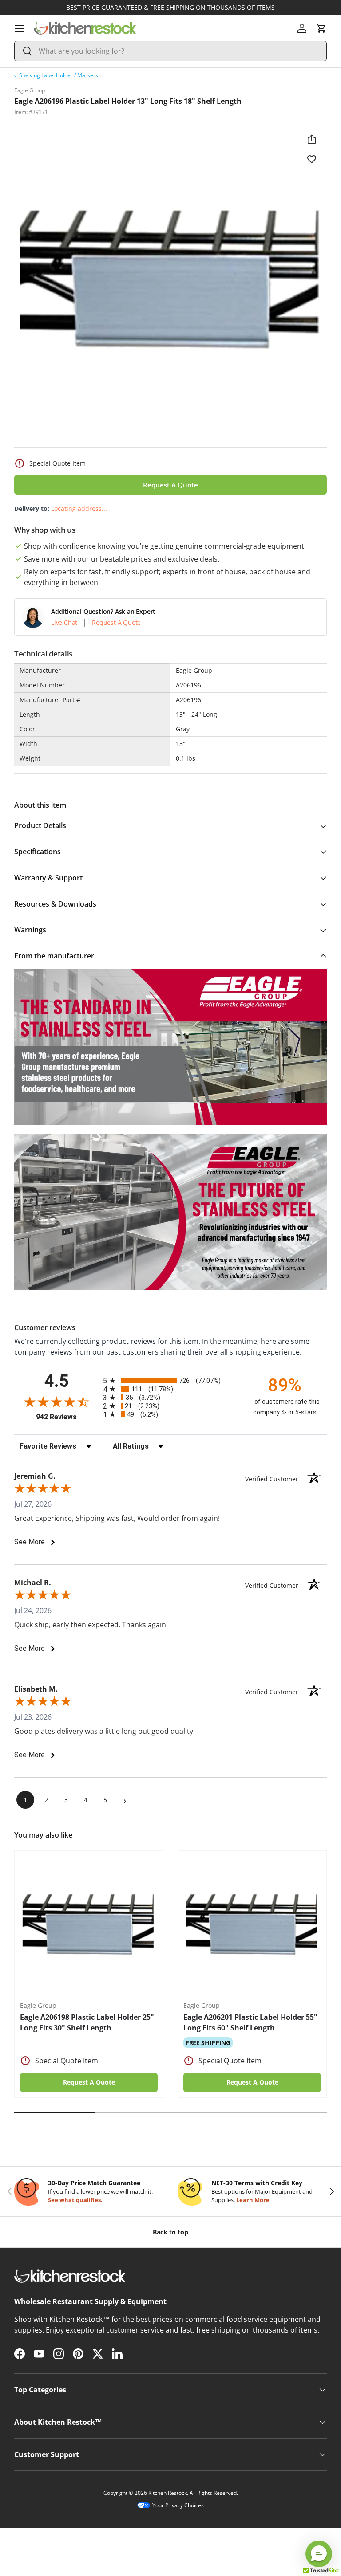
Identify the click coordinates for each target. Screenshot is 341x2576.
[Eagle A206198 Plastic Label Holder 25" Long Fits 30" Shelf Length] (89, 1925)
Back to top (170, 2232)
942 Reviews (67, 1417)
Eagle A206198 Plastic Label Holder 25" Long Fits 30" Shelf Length (87, 2022)
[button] (321, 28)
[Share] (312, 139)
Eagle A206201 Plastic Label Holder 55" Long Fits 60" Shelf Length (250, 2022)
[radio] (170, 1380)
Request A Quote (170, 485)
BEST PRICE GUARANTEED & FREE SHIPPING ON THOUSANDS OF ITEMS (170, 7)
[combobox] (170, 51)
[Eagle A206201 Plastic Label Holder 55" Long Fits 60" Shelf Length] (252, 1925)
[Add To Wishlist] (312, 159)
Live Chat (64, 623)
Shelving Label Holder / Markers (59, 75)
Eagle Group (30, 90)
